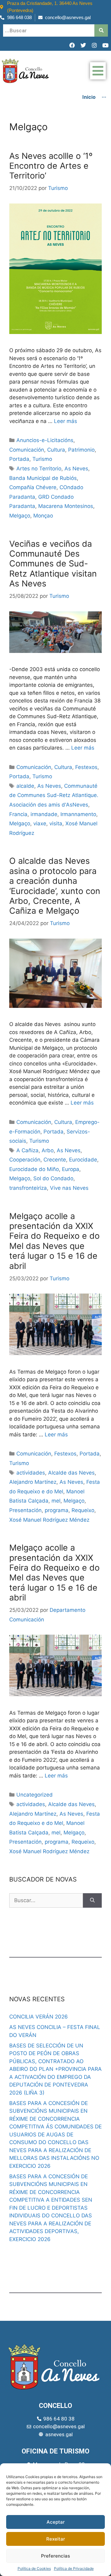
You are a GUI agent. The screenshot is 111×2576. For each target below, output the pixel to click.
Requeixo (83, 1510)
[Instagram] (94, 45)
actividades (31, 1473)
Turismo (42, 459)
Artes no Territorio (39, 469)
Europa (71, 1169)
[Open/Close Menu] (98, 71)
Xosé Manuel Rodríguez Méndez (49, 1520)
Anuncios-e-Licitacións (45, 440)
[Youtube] (105, 45)
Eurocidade (83, 1160)
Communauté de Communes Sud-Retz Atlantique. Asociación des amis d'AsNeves (54, 795)
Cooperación (25, 1160)
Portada (19, 459)
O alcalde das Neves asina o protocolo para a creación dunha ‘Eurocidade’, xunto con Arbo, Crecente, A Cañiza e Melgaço (55, 886)
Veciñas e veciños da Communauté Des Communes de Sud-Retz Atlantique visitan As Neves (53, 564)
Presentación (25, 1510)
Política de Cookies (34, 2568)
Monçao (43, 516)
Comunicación (27, 450)
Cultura (56, 450)
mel (56, 1501)
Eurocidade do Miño (34, 1169)
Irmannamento (78, 814)
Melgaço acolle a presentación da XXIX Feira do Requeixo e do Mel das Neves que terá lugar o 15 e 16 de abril (54, 1241)
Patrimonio (81, 450)
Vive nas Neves (69, 1188)
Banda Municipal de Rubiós (43, 478)
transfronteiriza (28, 1188)
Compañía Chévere (33, 487)
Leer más (66, 421)
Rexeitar (56, 2539)
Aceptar (56, 2522)
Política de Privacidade (74, 2568)
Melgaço (20, 516)
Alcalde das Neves (71, 1473)
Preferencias (55, 2556)
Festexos (86, 767)
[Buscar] (92, 1901)
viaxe (40, 823)
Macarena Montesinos (66, 506)
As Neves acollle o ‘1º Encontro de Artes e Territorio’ (51, 166)
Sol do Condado (53, 1178)
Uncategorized (35, 1795)
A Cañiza (27, 1150)
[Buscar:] (46, 1901)
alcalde (25, 786)
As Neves (76, 469)
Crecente (55, 1160)
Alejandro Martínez (33, 1482)
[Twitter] (83, 45)
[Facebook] (72, 45)
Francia (18, 814)
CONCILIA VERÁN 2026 (39, 2017)
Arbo (48, 1150)
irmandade (44, 814)
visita (56, 823)
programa (57, 1510)
